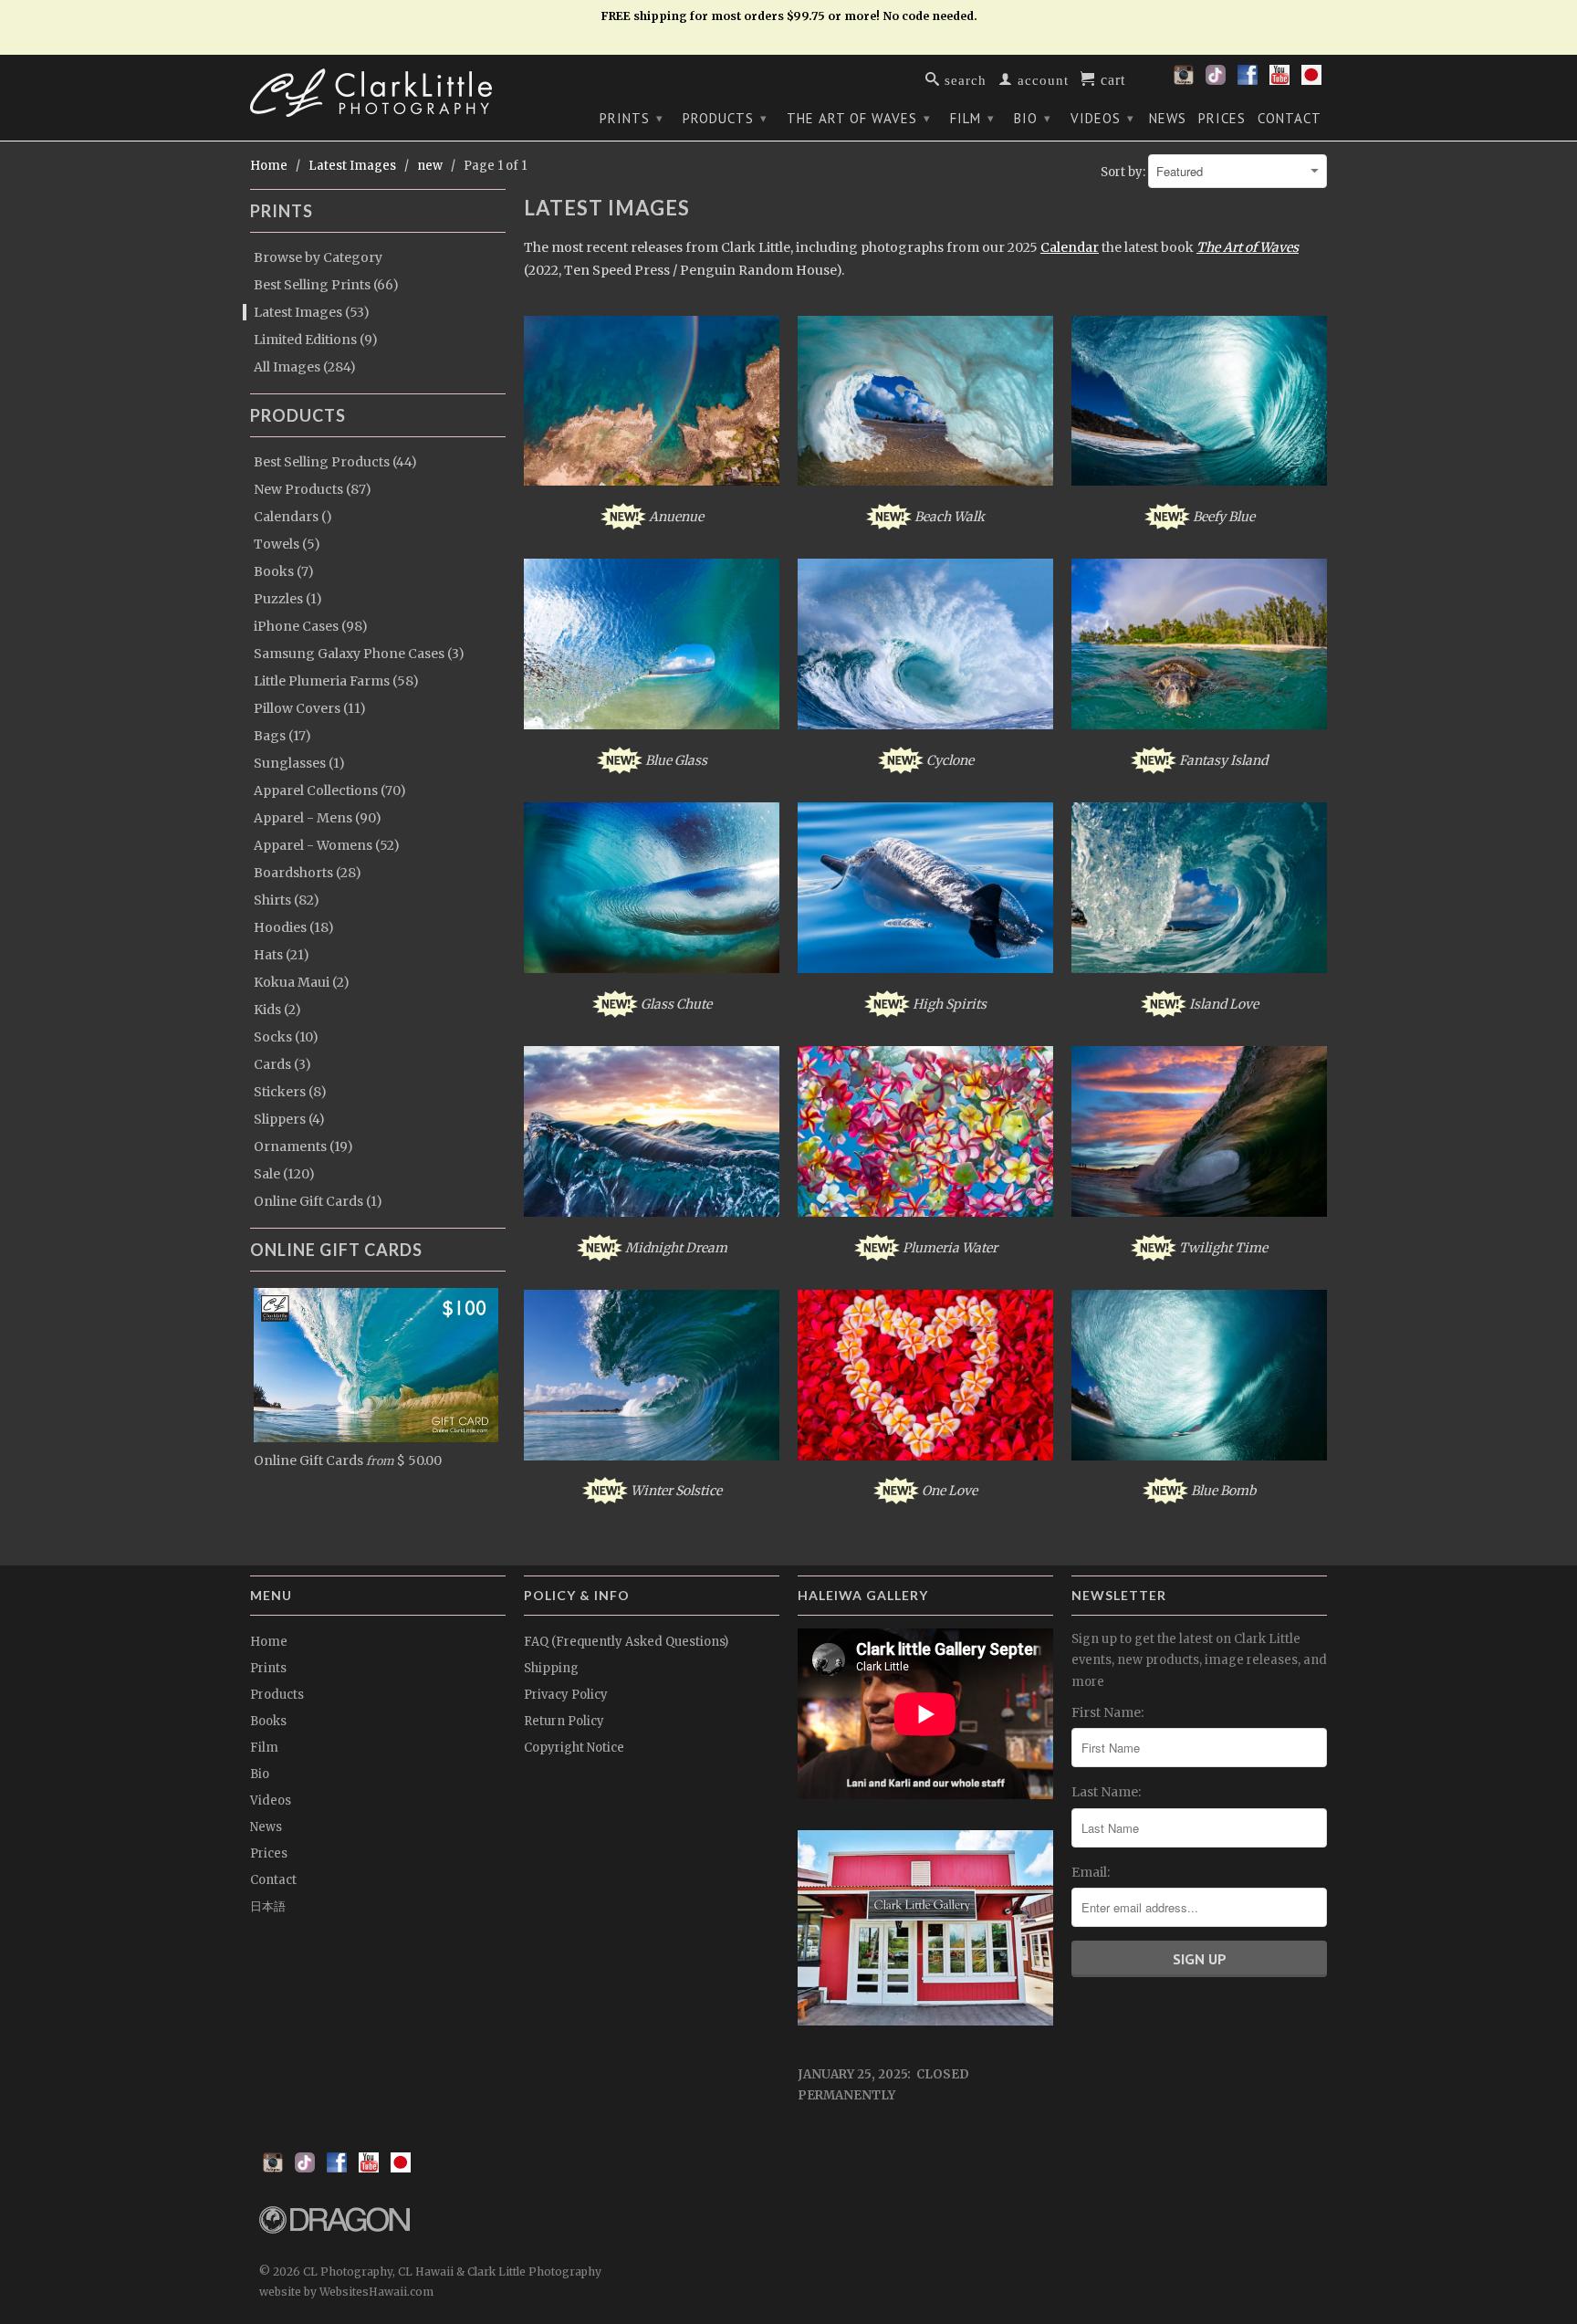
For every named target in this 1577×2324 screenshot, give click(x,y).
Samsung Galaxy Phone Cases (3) (359, 654)
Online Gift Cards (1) (318, 1201)
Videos (1102, 118)
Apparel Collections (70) (330, 790)
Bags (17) (282, 736)
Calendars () (293, 517)
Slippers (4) (289, 1119)
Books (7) (284, 571)
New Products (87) (313, 489)
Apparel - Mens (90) (318, 818)
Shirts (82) (287, 900)
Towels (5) (287, 544)
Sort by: (1124, 172)
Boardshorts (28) (308, 873)
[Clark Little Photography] (378, 93)
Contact (1290, 119)
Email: (1091, 1872)
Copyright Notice (574, 1748)
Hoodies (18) (294, 927)
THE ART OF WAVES (859, 118)
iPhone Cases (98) (311, 626)
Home (269, 1642)
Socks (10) (286, 1037)
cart (1111, 79)
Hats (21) (282, 955)
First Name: (1107, 1712)
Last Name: (1106, 1792)
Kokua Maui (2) (302, 982)
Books (268, 1721)
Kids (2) (277, 1010)
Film (972, 118)
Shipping (551, 1668)
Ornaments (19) (303, 1146)
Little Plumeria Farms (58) (336, 681)
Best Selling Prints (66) (326, 285)
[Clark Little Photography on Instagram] (1184, 80)
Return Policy (564, 1721)
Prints (632, 118)
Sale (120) (284, 1174)
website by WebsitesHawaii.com (346, 2292)
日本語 (268, 1906)
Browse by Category (318, 257)
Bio (1033, 118)
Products (725, 118)
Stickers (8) (290, 1092)
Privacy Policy (566, 1695)
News (1168, 119)
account (1041, 79)
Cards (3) (282, 1064)
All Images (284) (305, 367)
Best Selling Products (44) (335, 462)
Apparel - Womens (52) (327, 845)
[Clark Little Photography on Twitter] (1216, 80)
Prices (1222, 119)
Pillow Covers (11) (310, 708)
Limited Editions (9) (316, 340)
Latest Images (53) (312, 312)
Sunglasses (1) (299, 763)
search (963, 79)
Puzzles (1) (288, 599)
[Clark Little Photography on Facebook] (1248, 80)
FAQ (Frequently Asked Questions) (626, 1642)
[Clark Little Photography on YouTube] (1279, 80)
